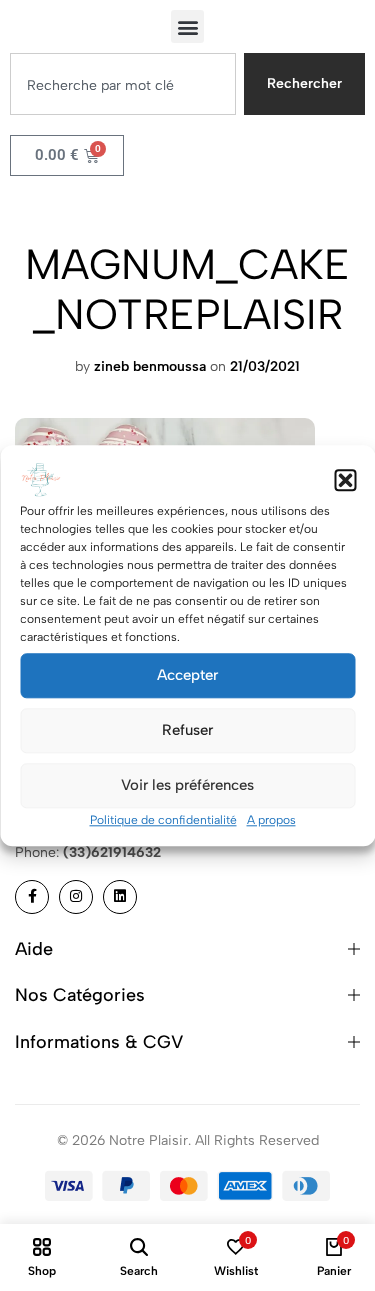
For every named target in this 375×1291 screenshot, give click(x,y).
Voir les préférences (187, 785)
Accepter (187, 675)
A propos (271, 820)
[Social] (32, 897)
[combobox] (123, 84)
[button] (345, 480)
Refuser (187, 730)
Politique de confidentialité (163, 820)
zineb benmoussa (150, 366)
